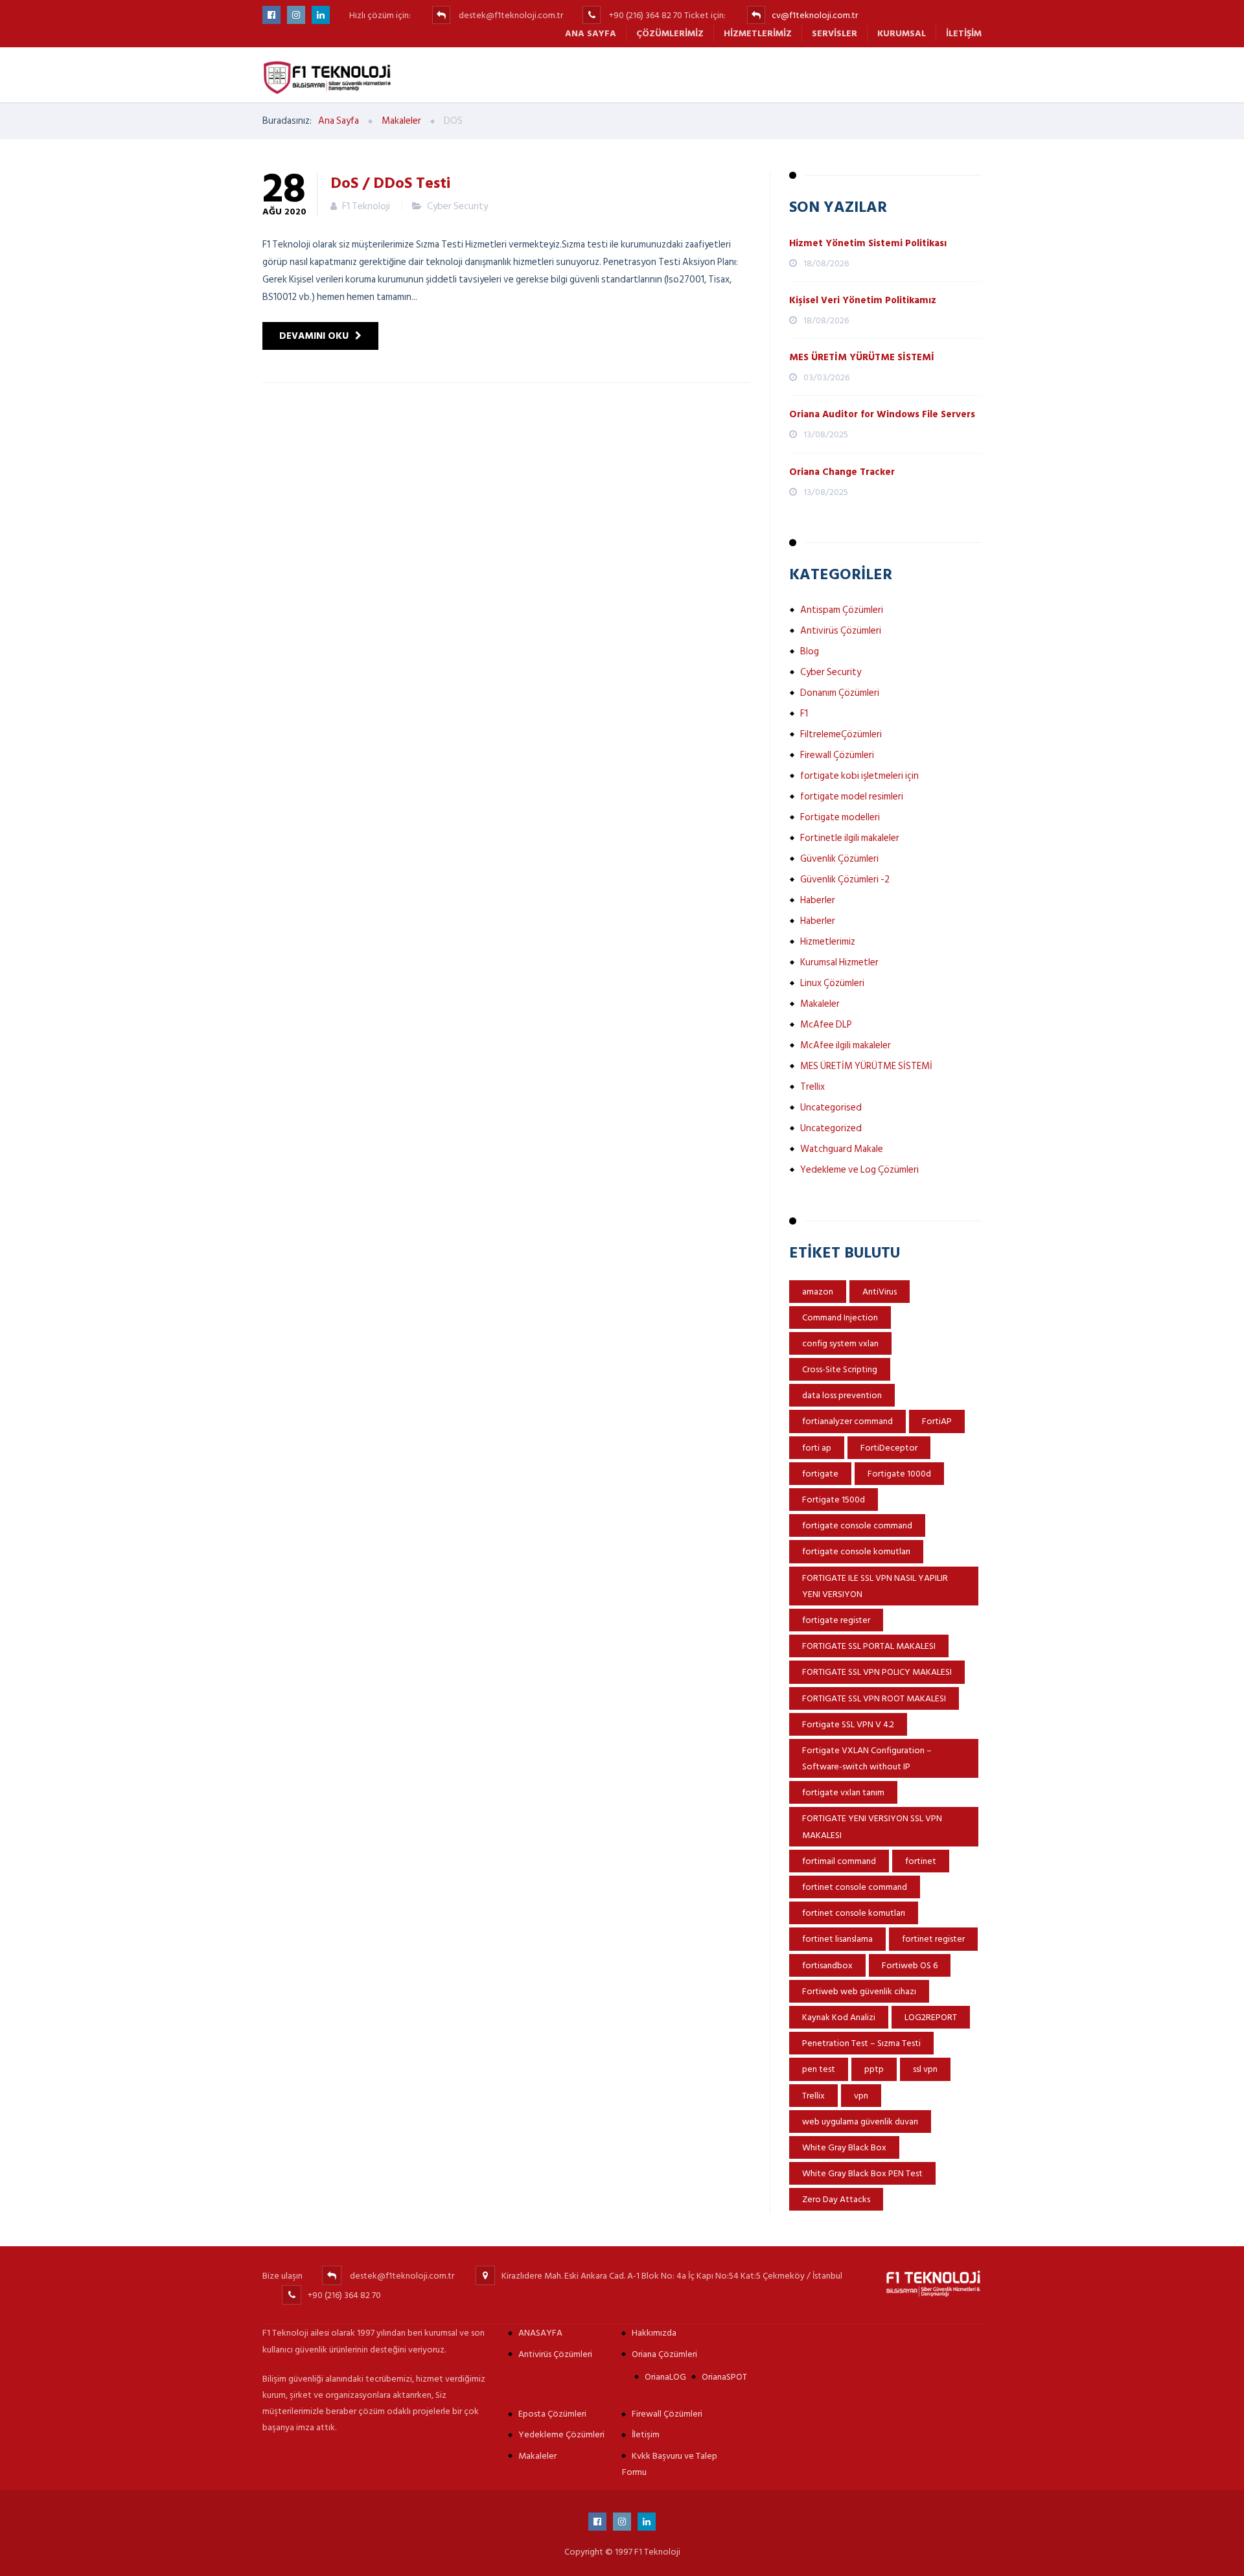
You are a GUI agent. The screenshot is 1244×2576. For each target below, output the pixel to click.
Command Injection (840, 1317)
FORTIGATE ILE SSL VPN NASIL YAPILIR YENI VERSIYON (875, 1586)
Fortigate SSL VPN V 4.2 (848, 1724)
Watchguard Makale (842, 1149)
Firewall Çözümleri (837, 755)
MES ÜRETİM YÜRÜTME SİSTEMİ (862, 357)
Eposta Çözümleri (552, 2414)
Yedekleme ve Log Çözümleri (859, 1170)
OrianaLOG (665, 2377)
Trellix (812, 1087)
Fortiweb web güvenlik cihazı (859, 1991)
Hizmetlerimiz (758, 33)
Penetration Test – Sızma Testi (861, 2043)
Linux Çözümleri (832, 983)
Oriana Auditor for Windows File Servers (882, 414)
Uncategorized (831, 1128)
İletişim (964, 33)
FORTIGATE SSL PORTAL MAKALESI (869, 1646)
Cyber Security (457, 206)
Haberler (818, 900)
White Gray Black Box (844, 2147)
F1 (804, 714)
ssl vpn (925, 2069)
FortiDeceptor (889, 1448)
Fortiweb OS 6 (910, 1965)
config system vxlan (840, 1343)
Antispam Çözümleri (842, 610)
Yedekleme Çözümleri (561, 2434)
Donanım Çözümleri (840, 693)
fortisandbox (827, 1965)
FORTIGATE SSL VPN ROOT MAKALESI (874, 1698)
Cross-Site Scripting (840, 1369)
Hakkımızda (654, 2333)
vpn (861, 2096)
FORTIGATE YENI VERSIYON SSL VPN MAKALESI (872, 1826)
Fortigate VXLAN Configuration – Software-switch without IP (867, 1758)
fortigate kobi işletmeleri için (859, 776)
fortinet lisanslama (837, 1939)
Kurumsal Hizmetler (839, 962)
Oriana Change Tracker (842, 472)
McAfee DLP (826, 1025)
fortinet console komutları (854, 1913)
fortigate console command (857, 1525)
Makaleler (820, 1004)
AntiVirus (880, 1292)
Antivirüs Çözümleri (841, 631)
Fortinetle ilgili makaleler (850, 838)
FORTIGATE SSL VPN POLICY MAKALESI (877, 1672)
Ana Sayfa (591, 33)
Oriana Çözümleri (664, 2354)
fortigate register (836, 1620)
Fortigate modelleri (840, 817)
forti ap (817, 1448)
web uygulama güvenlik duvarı (860, 2122)
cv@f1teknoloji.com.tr (815, 15)
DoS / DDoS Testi (390, 182)
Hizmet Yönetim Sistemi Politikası (868, 243)
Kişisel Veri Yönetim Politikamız (863, 300)
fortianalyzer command (847, 1421)
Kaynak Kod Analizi (839, 2017)
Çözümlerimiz (670, 33)
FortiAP (937, 1421)
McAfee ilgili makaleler (846, 1045)
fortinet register (933, 1939)
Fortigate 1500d (834, 1500)
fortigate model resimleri (852, 797)
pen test (819, 2069)
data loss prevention (842, 1395)
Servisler (835, 33)
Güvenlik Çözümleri (839, 859)
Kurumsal (902, 33)
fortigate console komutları (856, 1551)
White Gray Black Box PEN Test (862, 2173)
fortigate (820, 1474)
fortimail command (839, 1861)
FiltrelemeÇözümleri (841, 734)
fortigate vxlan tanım (843, 1792)
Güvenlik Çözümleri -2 (845, 880)
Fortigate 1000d (899, 1474)
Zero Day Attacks (836, 2199)
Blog (810, 651)
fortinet (921, 1861)
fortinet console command (855, 1887)
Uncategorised (831, 1108)
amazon (818, 1292)
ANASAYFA (540, 2333)
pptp (874, 2069)
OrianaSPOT (724, 2377)
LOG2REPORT (931, 2017)
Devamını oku (314, 336)
